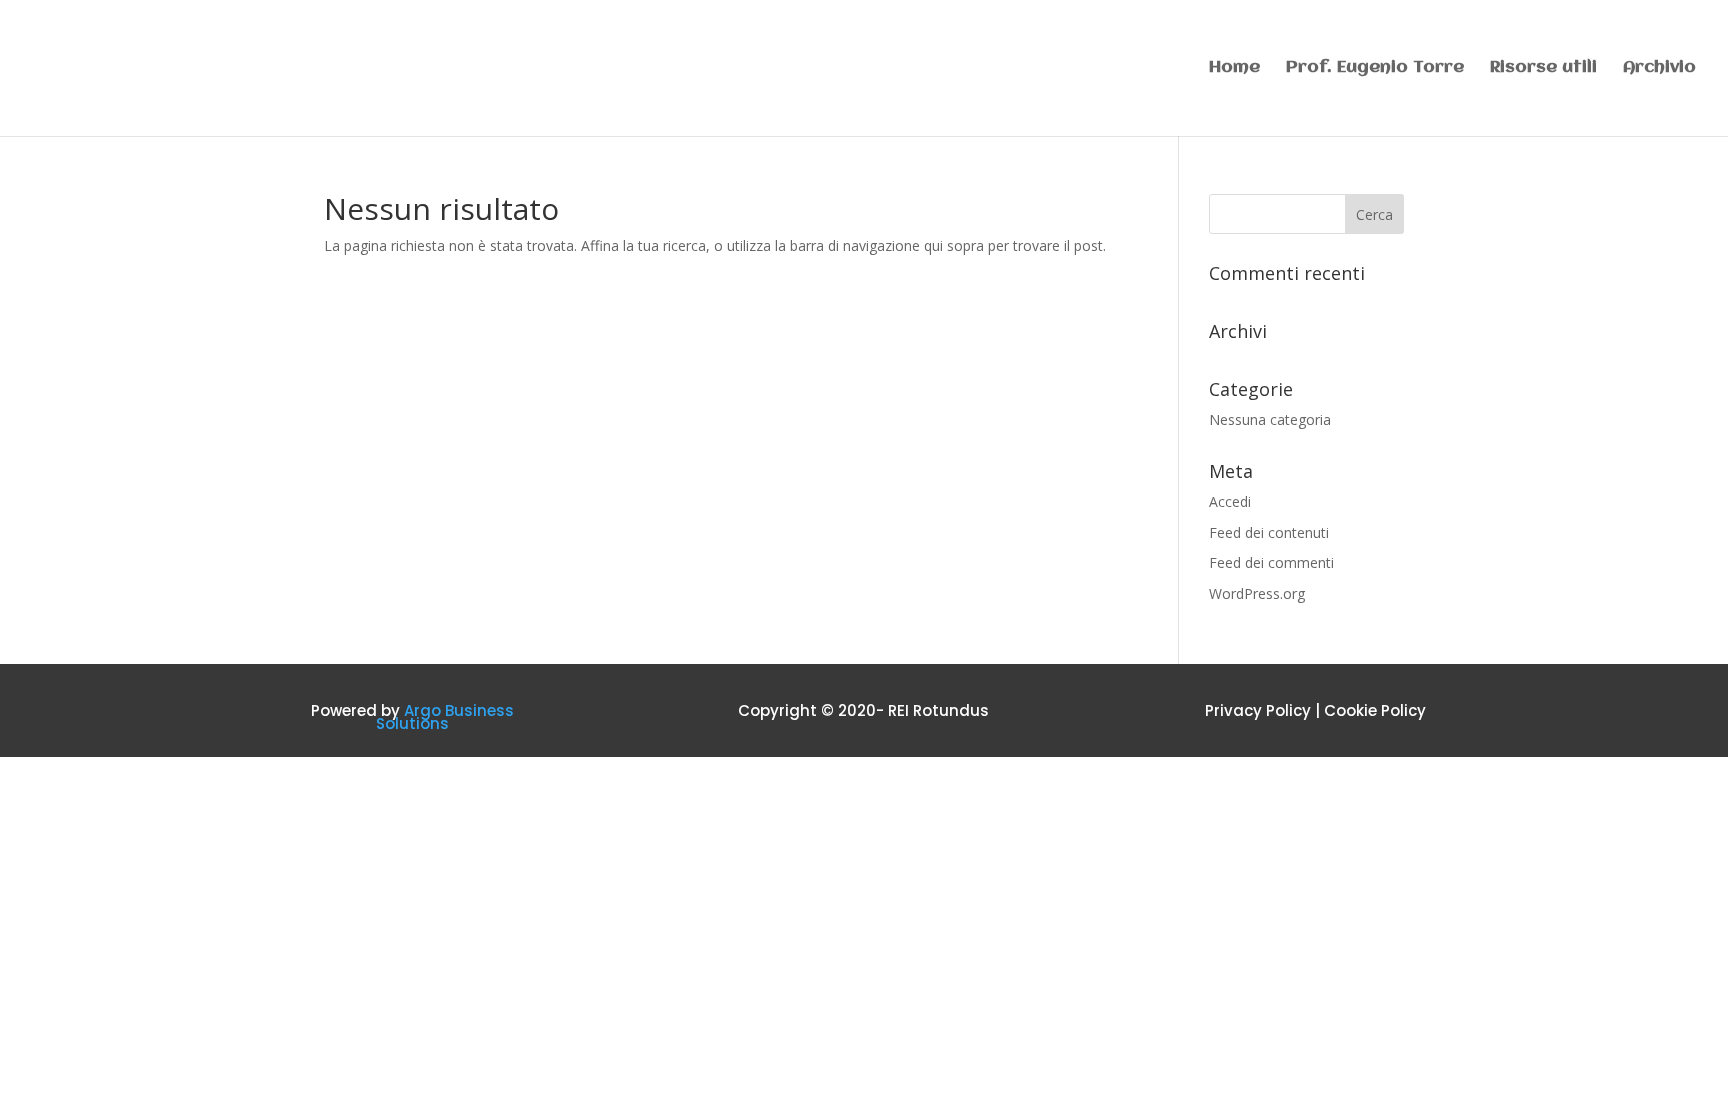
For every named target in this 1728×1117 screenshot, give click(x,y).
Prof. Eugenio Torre (1375, 68)
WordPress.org (1257, 593)
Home (1234, 68)
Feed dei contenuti (1269, 532)
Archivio (1659, 68)
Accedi (1230, 501)
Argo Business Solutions (445, 717)
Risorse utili (1543, 68)
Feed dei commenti (1271, 562)
